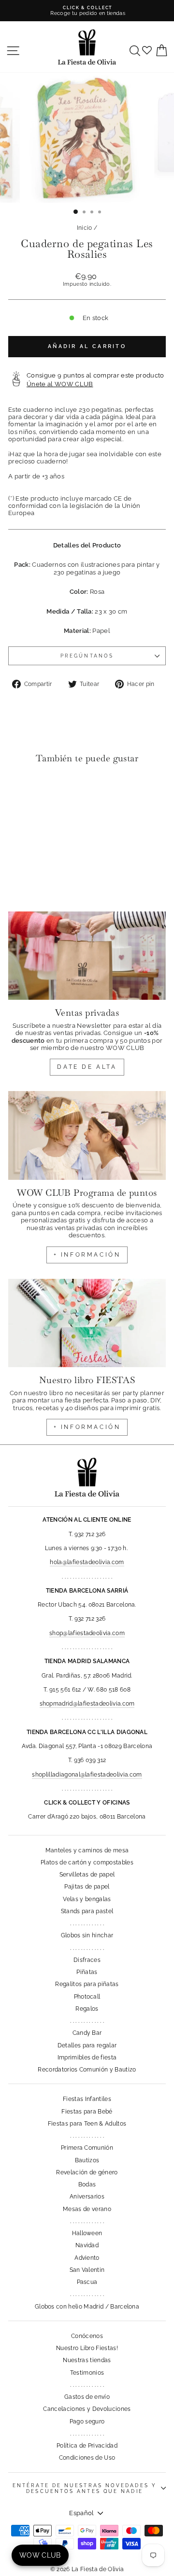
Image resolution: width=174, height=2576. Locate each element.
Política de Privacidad (87, 2446)
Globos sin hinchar (87, 1935)
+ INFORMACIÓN (87, 1255)
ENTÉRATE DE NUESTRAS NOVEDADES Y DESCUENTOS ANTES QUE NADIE (85, 2488)
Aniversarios (87, 2197)
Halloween (87, 2233)
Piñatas (87, 1972)
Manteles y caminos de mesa (87, 1850)
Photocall (87, 1997)
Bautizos (87, 2160)
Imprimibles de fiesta (87, 2058)
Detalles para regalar (87, 2045)
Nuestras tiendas (87, 2360)
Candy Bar (87, 2033)
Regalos (87, 2009)
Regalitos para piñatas (87, 1984)
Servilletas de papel (87, 1875)
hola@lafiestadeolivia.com (87, 1562)
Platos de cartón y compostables (87, 1862)
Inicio (85, 228)
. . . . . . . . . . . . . (87, 1923)
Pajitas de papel (87, 1887)
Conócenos (87, 2336)
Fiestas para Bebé (87, 2112)
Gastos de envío (87, 2397)
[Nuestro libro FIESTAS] (87, 1323)
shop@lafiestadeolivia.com (87, 1633)
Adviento (87, 2258)
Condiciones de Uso (87, 2458)
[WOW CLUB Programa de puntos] (87, 1135)
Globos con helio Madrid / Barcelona (87, 2307)
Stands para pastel (87, 1911)
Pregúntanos (87, 656)
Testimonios (87, 2373)
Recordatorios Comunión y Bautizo (87, 2070)
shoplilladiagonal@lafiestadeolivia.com (87, 1775)
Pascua (87, 2282)
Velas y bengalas (87, 1899)
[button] (18, 791)
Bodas (87, 2184)
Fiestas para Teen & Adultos (87, 2124)
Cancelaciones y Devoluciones (87, 2409)
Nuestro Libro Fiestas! (87, 2348)
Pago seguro (87, 2422)
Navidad (87, 2245)
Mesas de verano (87, 2209)
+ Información (87, 1427)
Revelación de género (87, 2172)
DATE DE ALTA (87, 1067)
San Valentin (87, 2270)
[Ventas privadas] (87, 956)
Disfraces (87, 1960)
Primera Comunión (87, 2148)
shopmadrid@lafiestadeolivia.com (87, 1704)
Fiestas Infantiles (87, 2099)
